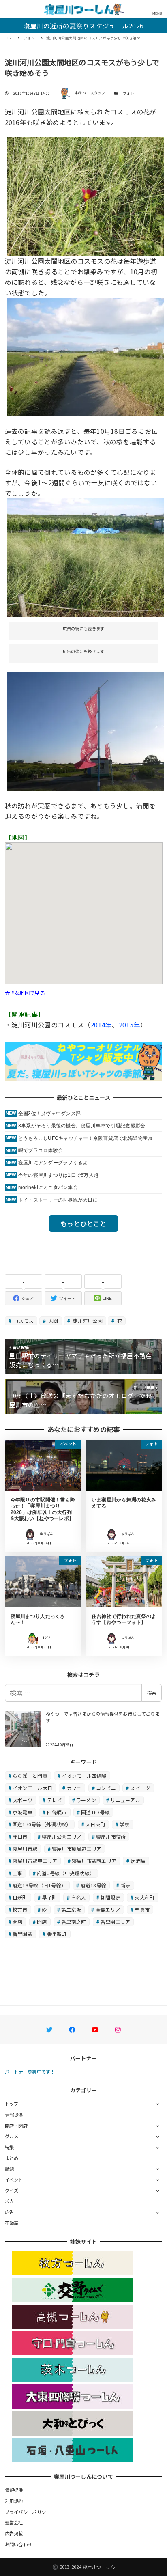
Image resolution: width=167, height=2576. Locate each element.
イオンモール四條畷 (84, 1776)
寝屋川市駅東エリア (35, 1861)
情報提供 (14, 2115)
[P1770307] (86, 356)
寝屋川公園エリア (62, 1836)
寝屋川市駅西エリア (94, 1861)
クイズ (12, 2190)
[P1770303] (86, 557)
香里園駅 (22, 1934)
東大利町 (145, 1897)
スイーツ (140, 1788)
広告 (10, 2212)
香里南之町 (74, 1922)
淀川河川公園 (87, 1321)
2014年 (101, 1025)
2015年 (130, 1025)
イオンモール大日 (32, 1788)
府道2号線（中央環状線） (66, 1873)
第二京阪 (71, 1909)
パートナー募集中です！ (30, 2072)
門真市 (142, 1909)
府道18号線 (94, 1885)
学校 (125, 1824)
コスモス (23, 1321)
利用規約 (14, 2501)
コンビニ (106, 1788)
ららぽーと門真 (30, 1776)
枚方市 (20, 1909)
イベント (14, 2180)
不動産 (12, 2223)
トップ (12, 2104)
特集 (10, 2147)
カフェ (74, 1788)
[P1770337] (86, 195)
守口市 (20, 1836)
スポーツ (22, 1800)
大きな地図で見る (25, 993)
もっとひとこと (83, 1223)
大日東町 (95, 1824)
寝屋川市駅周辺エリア (77, 1849)
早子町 (49, 1897)
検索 (152, 1693)
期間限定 (110, 1897)
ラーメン (86, 1800)
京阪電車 (22, 1812)
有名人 (79, 1897)
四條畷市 (57, 1812)
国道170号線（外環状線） (42, 1824)
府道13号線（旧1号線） (39, 1885)
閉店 (18, 1922)
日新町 (20, 1897)
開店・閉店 (16, 2126)
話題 (10, 2169)
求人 (10, 2201)
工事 (18, 1873)
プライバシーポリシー (28, 2512)
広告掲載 (14, 2533)
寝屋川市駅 (25, 1849)
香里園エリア (116, 1922)
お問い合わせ (19, 2544)
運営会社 (14, 2522)
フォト (128, 93)
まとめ (12, 2158)
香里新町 (57, 1934)
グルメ (12, 2136)
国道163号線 (95, 1812)
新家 (126, 1885)
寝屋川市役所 (111, 1836)
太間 (53, 1321)
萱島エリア (108, 1909)
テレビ (55, 1800)
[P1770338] (86, 730)
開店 (42, 1922)
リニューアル (125, 1800)
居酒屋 (138, 1861)
